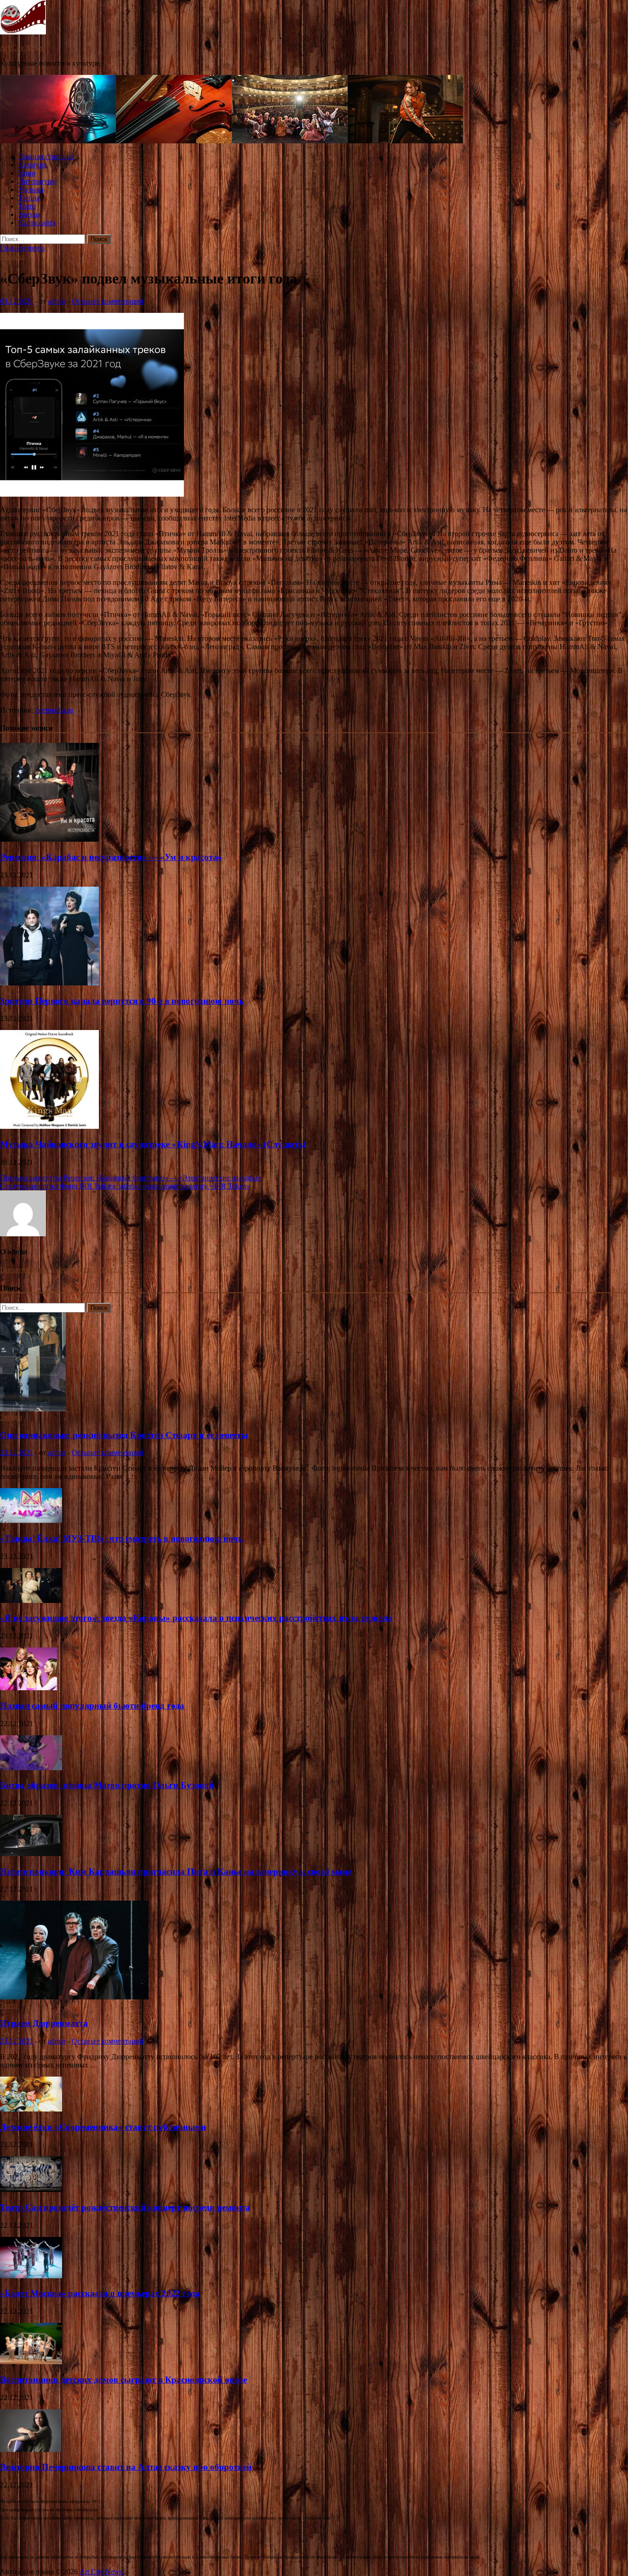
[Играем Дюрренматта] (74, 1997)
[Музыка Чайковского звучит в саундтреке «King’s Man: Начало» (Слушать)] (49, 1126)
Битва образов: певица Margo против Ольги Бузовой (107, 1785)
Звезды (29, 214)
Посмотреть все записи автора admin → (62, 1270)
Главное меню (22, 248)
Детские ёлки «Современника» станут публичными (103, 2127)
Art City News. (22, 48)
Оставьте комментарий (108, 301)
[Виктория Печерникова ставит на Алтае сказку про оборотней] (31, 2449)
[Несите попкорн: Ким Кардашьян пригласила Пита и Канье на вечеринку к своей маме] (31, 1854)
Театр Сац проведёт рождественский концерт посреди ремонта (125, 2207)
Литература (37, 181)
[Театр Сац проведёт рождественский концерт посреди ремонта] (31, 2189)
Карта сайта (37, 223)
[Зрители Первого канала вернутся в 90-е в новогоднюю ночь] (49, 983)
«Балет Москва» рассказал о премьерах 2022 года (100, 2293)
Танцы (29, 198)
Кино (27, 173)
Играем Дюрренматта (44, 2023)
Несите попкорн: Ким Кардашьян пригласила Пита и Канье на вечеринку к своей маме (176, 1871)
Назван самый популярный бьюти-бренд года (92, 1706)
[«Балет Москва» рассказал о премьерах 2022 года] (31, 2276)
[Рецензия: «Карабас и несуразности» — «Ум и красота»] (49, 839)
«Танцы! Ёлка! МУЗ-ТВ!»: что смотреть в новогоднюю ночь (121, 1538)
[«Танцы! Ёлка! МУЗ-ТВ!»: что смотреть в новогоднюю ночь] (31, 1520)
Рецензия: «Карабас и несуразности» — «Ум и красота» (111, 857)
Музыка (31, 190)
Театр (27, 206)
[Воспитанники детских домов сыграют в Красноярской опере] (31, 2362)
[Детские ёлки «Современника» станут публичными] (31, 2109)
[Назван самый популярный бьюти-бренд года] (29, 1688)
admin (57, 301)
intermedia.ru (54, 710)
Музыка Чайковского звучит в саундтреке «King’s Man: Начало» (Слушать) (153, 1144)
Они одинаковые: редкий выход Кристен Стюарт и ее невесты (124, 1435)
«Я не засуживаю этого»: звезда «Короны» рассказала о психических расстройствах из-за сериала (196, 1618)
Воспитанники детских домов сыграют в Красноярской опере (123, 2380)
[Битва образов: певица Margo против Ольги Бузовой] (31, 1768)
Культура (32, 165)
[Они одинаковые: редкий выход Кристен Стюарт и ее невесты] (33, 1409)
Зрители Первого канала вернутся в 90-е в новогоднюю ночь (122, 1001)
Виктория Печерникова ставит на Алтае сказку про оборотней (126, 2467)
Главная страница (46, 156)
